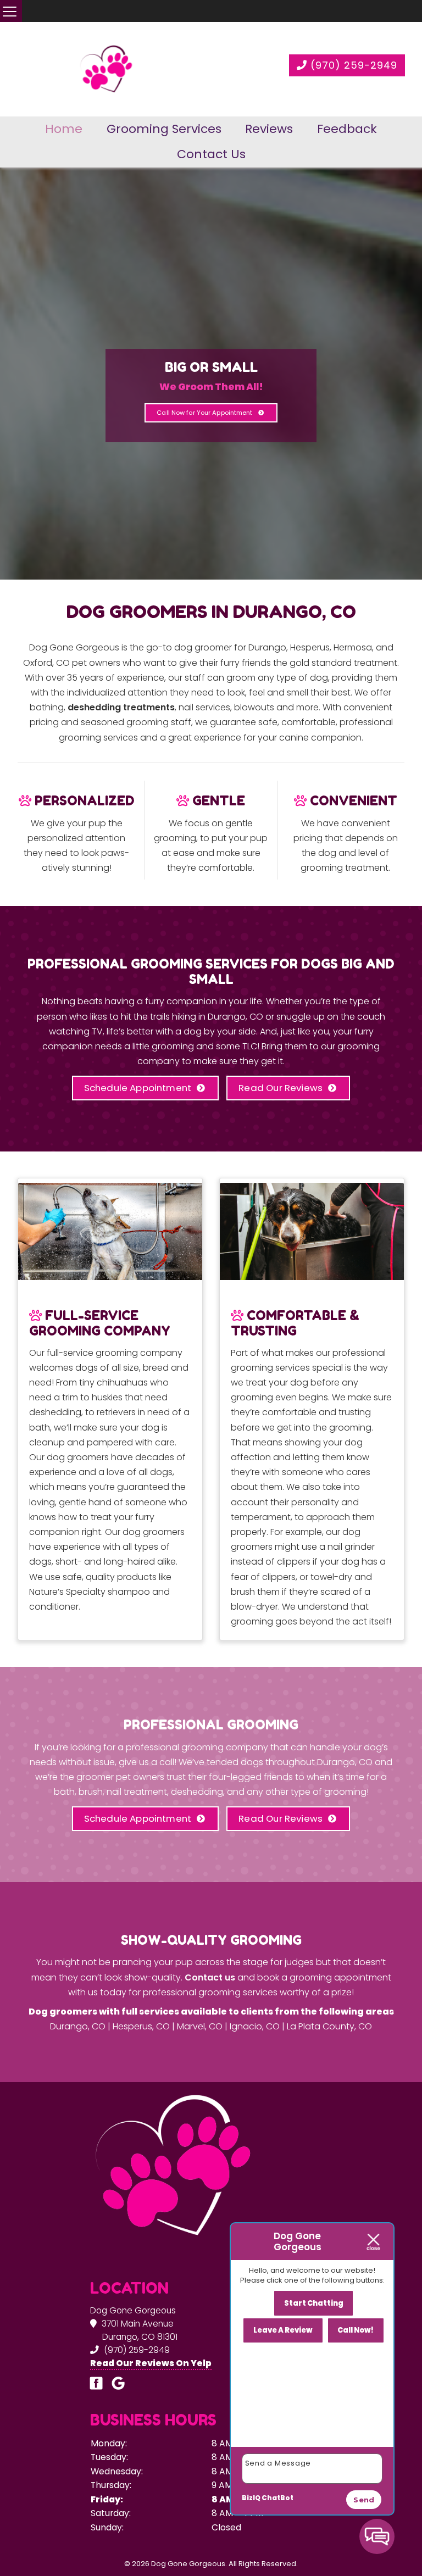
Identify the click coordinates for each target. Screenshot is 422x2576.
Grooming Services (164, 129)
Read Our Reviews (281, 1088)
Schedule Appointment (138, 1088)
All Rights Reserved (262, 2564)
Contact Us (211, 154)
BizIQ (251, 2498)
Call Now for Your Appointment (204, 413)
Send (364, 2500)
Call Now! (356, 2330)
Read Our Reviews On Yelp (151, 2363)
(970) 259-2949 (352, 65)
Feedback (347, 129)
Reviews (269, 129)
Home (64, 129)
